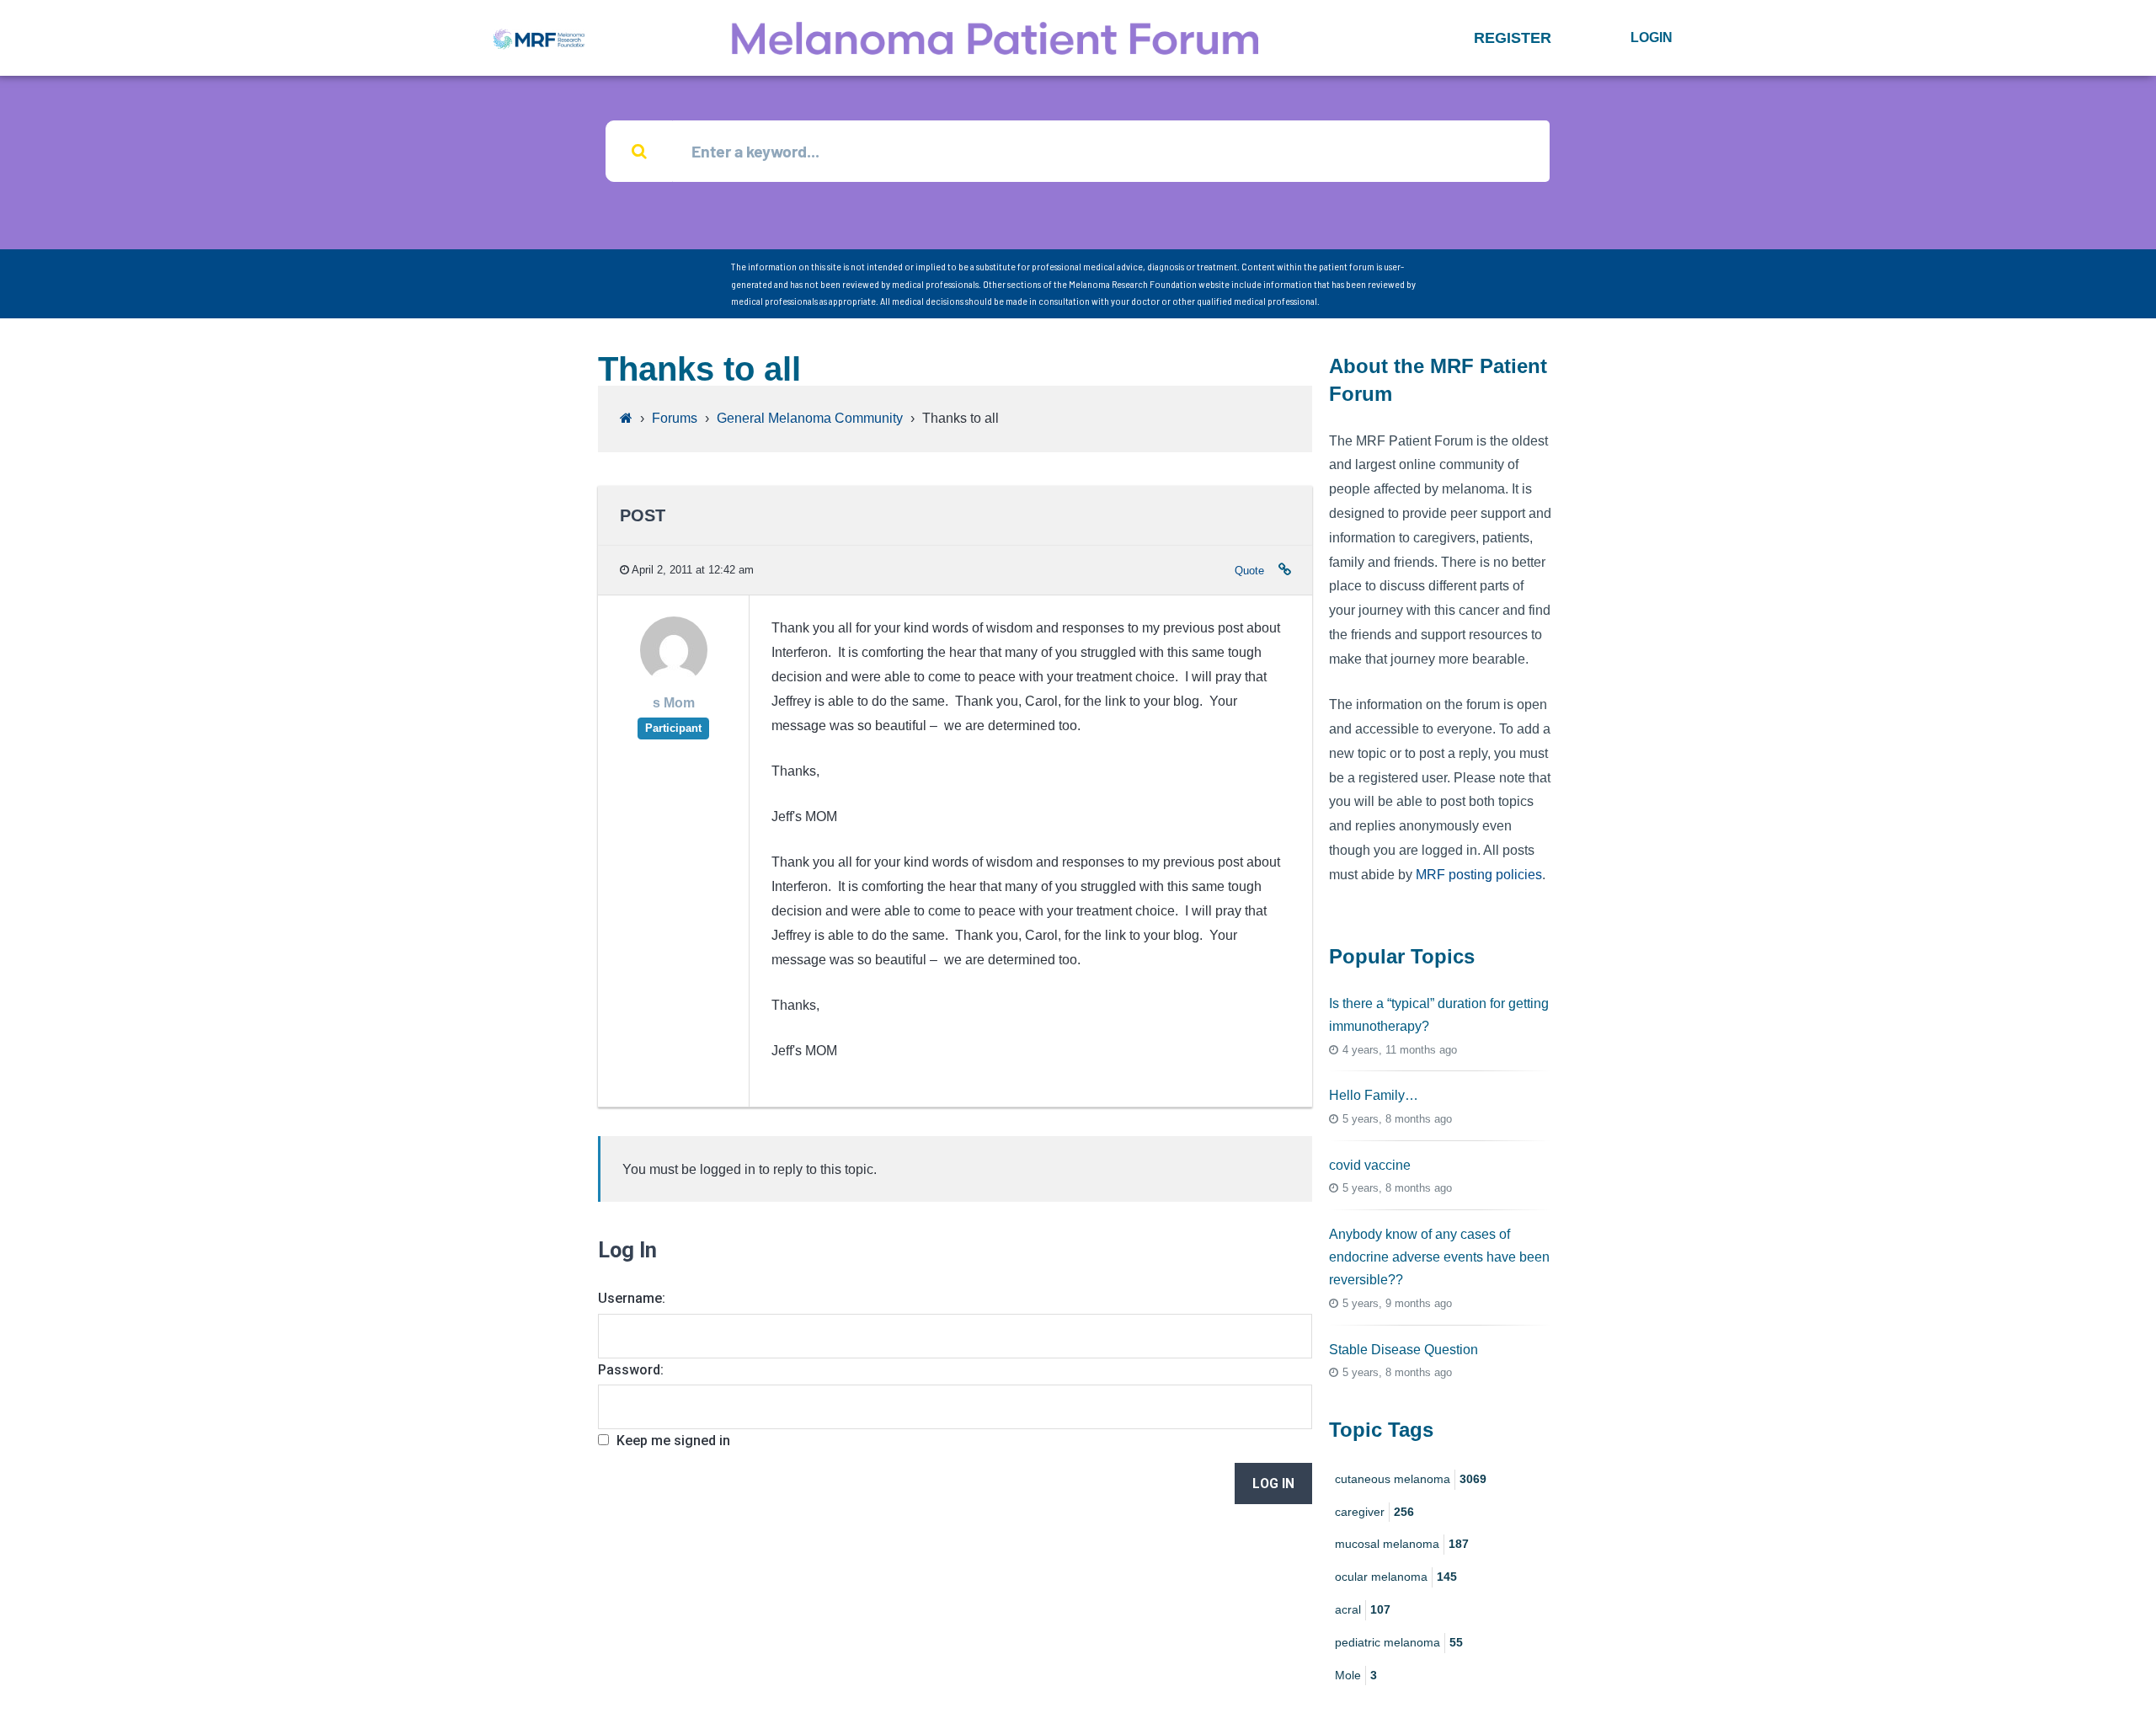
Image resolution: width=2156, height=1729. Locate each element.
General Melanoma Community (810, 418)
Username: (632, 1298)
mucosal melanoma (1402, 1544)
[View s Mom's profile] (674, 680)
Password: (631, 1370)
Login (1652, 37)
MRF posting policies (1479, 875)
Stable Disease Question (1404, 1350)
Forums (675, 418)
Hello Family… (1374, 1095)
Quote (1249, 571)
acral (1363, 1609)
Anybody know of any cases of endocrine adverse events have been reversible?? (1439, 1257)
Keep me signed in (673, 1441)
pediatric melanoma (1399, 1642)
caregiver (1374, 1512)
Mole (1356, 1675)
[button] (1513, 38)
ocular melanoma (1396, 1577)
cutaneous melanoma (1411, 1479)
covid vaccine (1370, 1165)
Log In (1273, 1484)
